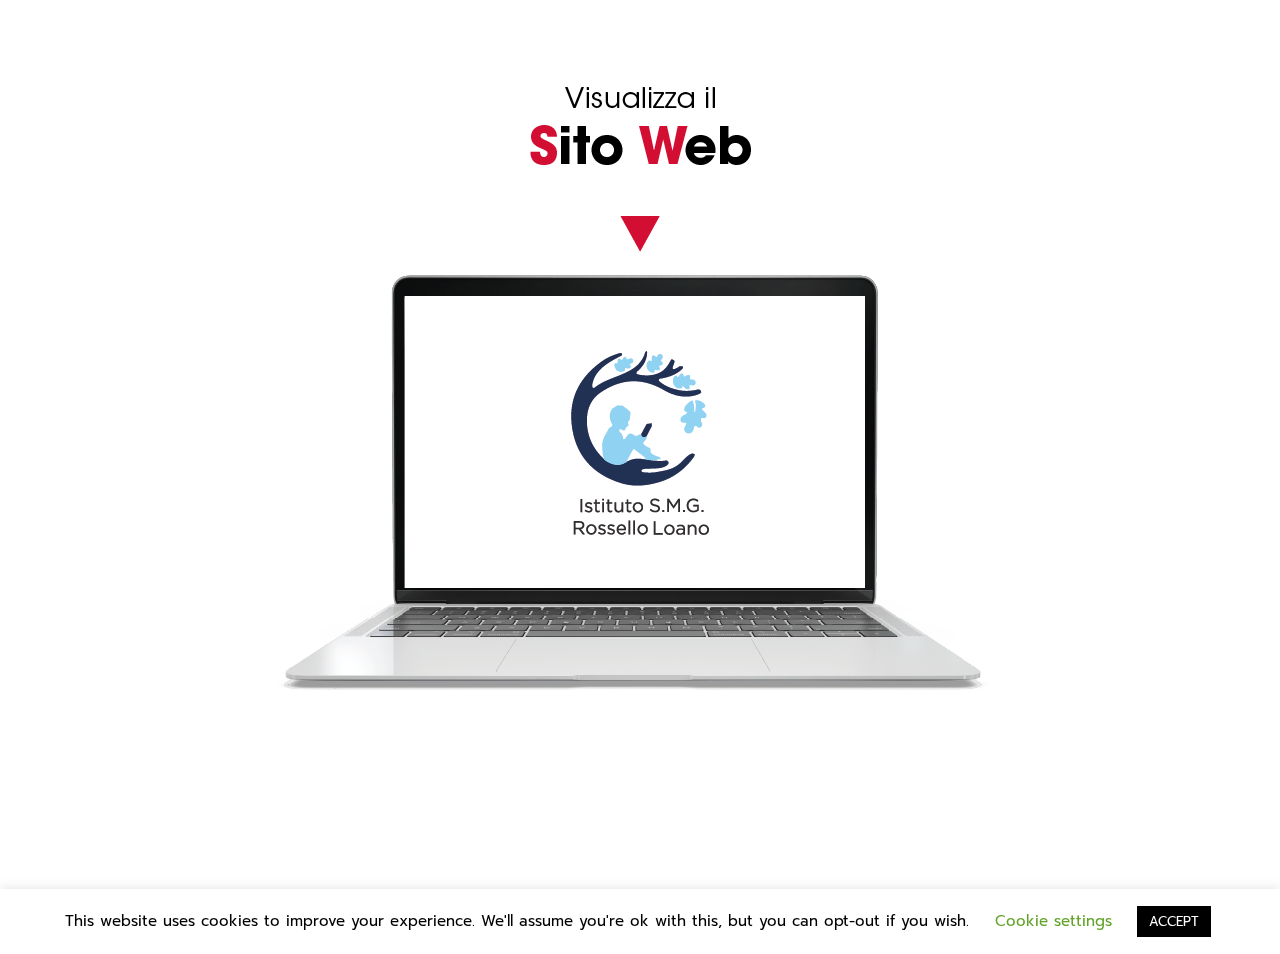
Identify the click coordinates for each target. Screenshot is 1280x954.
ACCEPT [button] (1174, 921)
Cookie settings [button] (1053, 921)
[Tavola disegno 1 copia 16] (640, 207)
